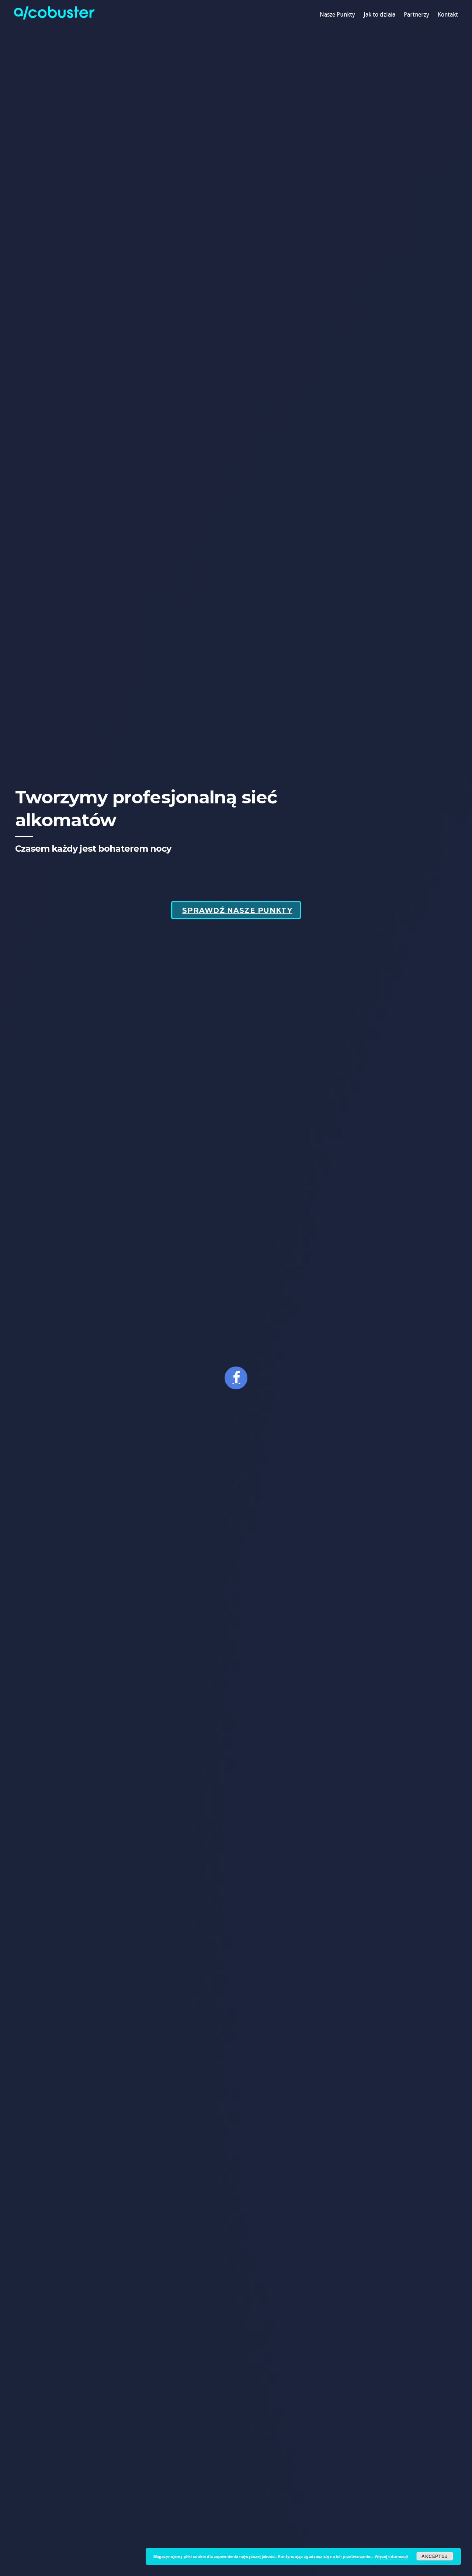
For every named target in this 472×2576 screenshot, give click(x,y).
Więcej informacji (391, 2556)
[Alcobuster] (54, 17)
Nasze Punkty (337, 15)
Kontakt (448, 15)
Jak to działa (379, 15)
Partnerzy (417, 15)
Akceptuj (435, 2556)
